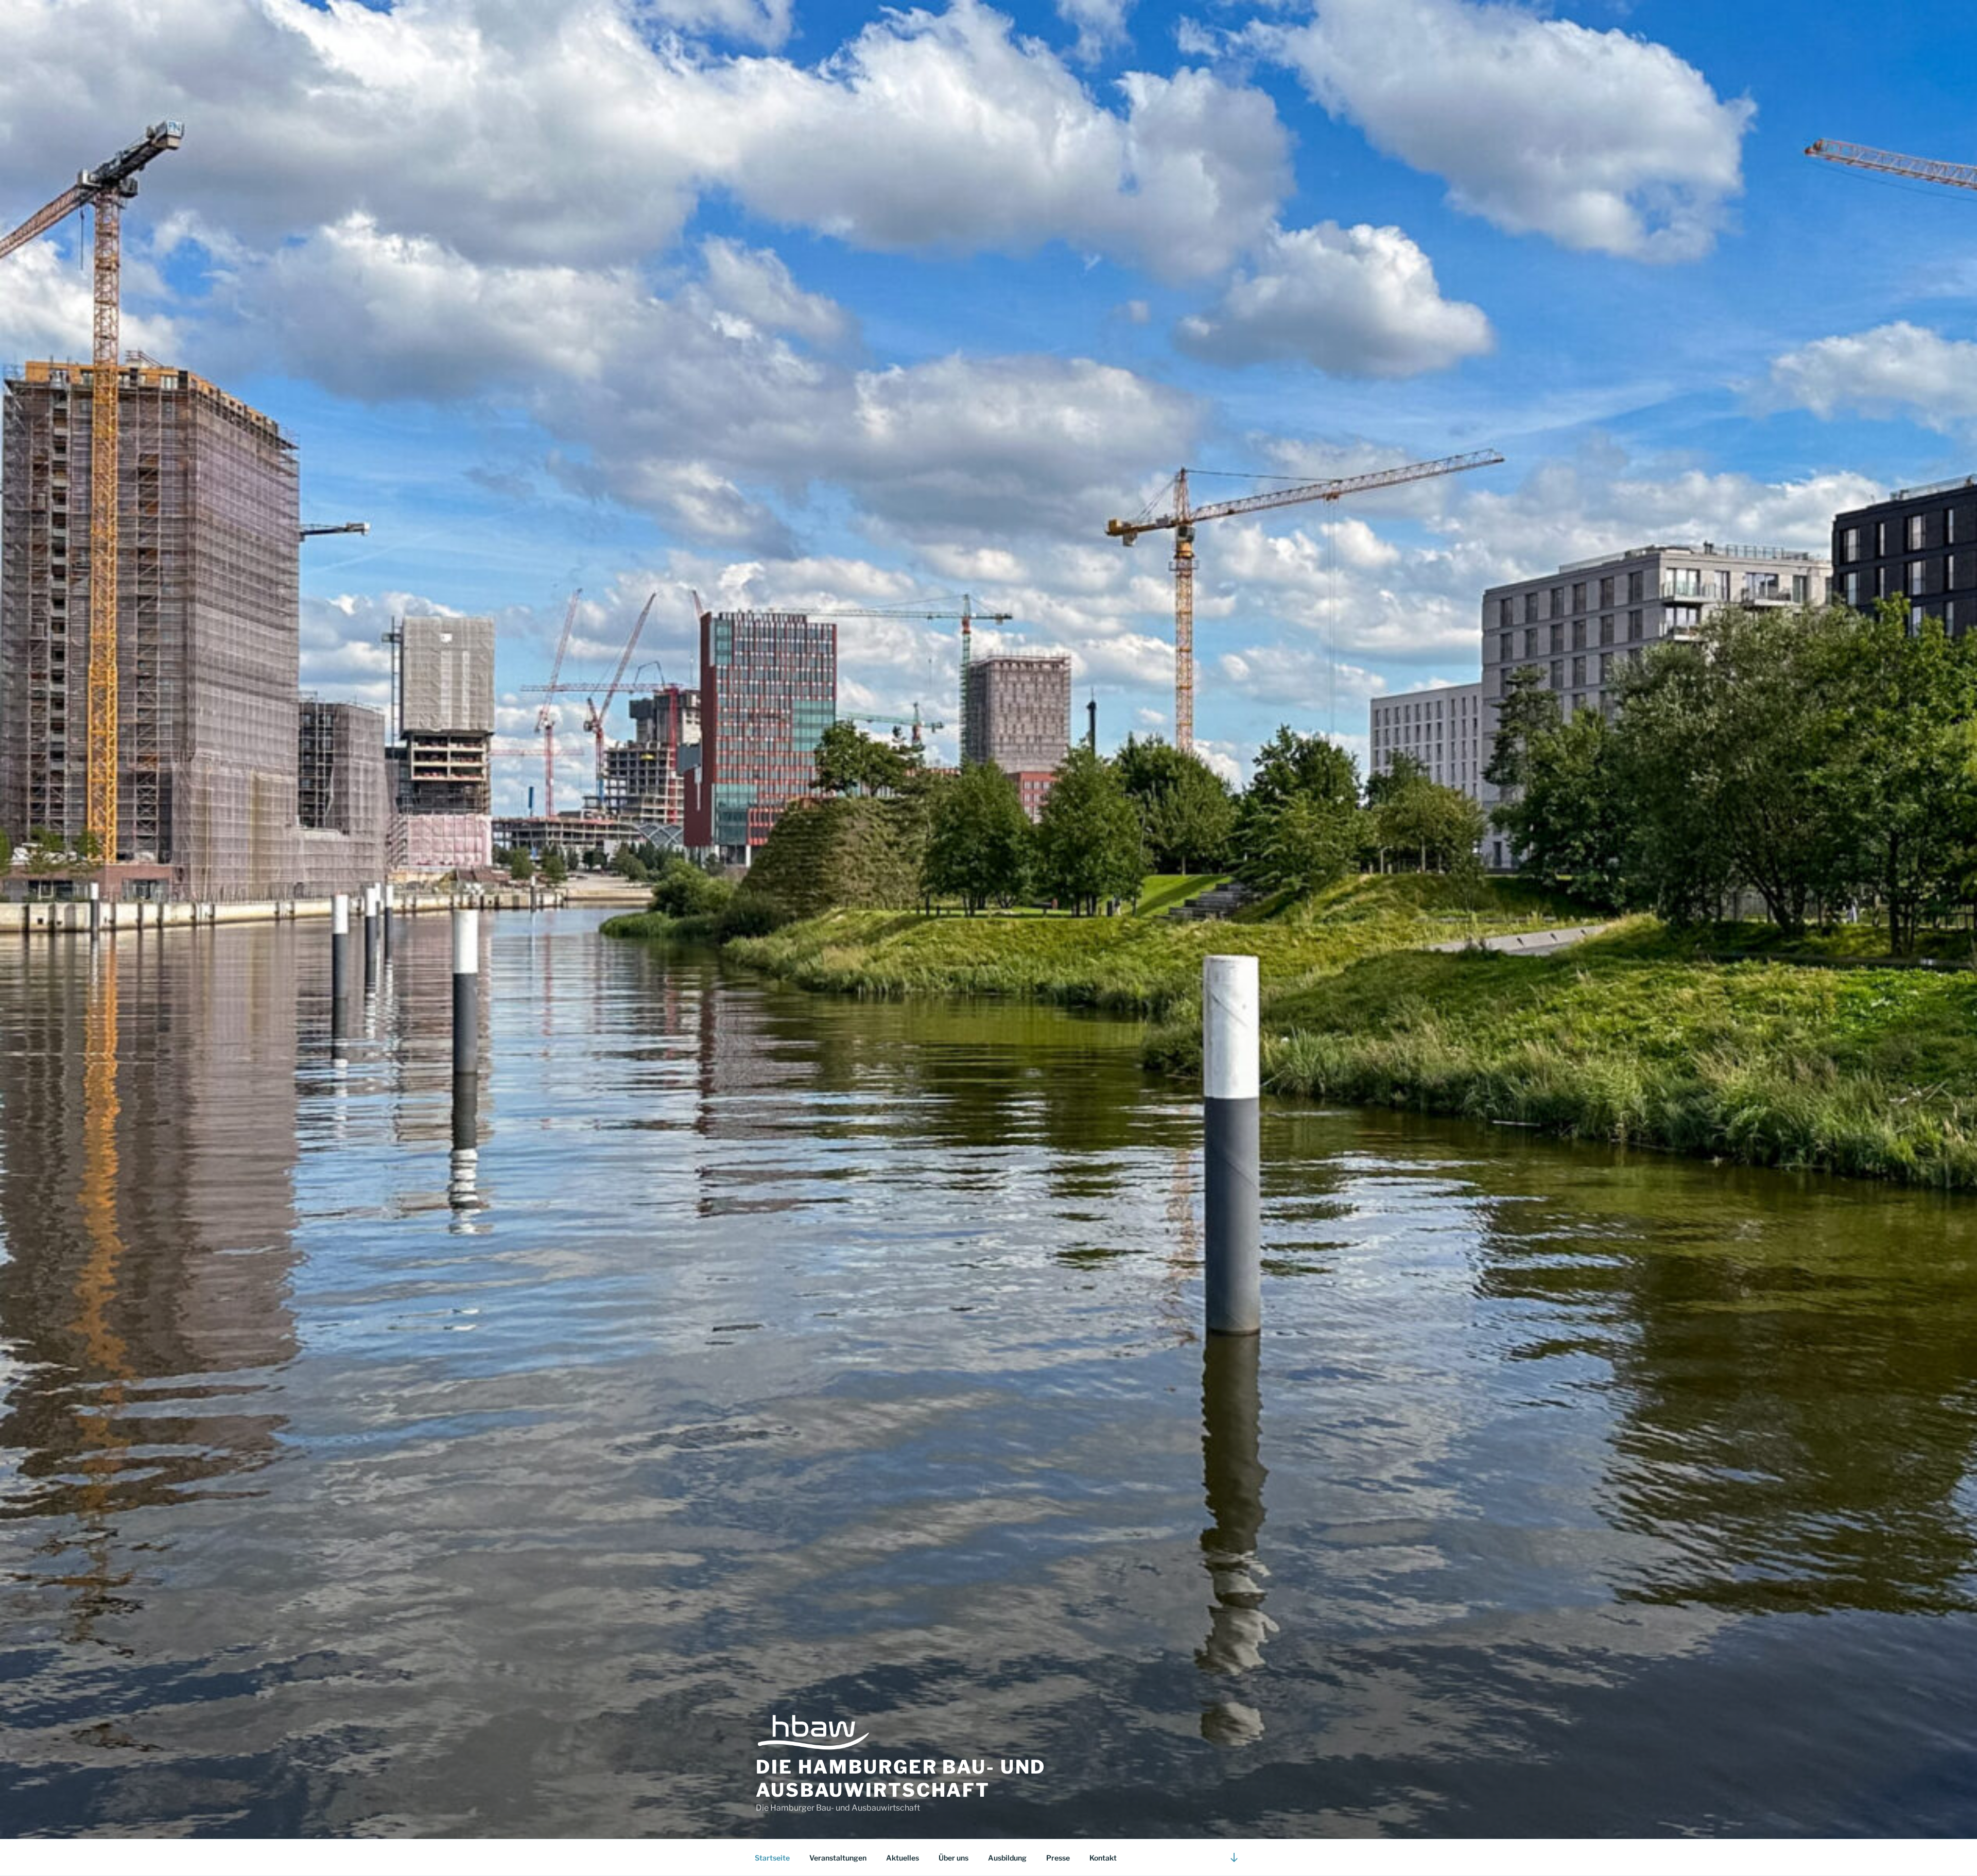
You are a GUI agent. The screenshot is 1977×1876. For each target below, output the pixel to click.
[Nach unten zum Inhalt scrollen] (1234, 1857)
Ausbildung (1007, 1858)
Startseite (772, 1858)
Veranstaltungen (838, 1858)
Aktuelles (903, 1858)
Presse (1058, 1858)
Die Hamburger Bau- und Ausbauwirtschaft (901, 1778)
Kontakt (1103, 1858)
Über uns (953, 1858)
